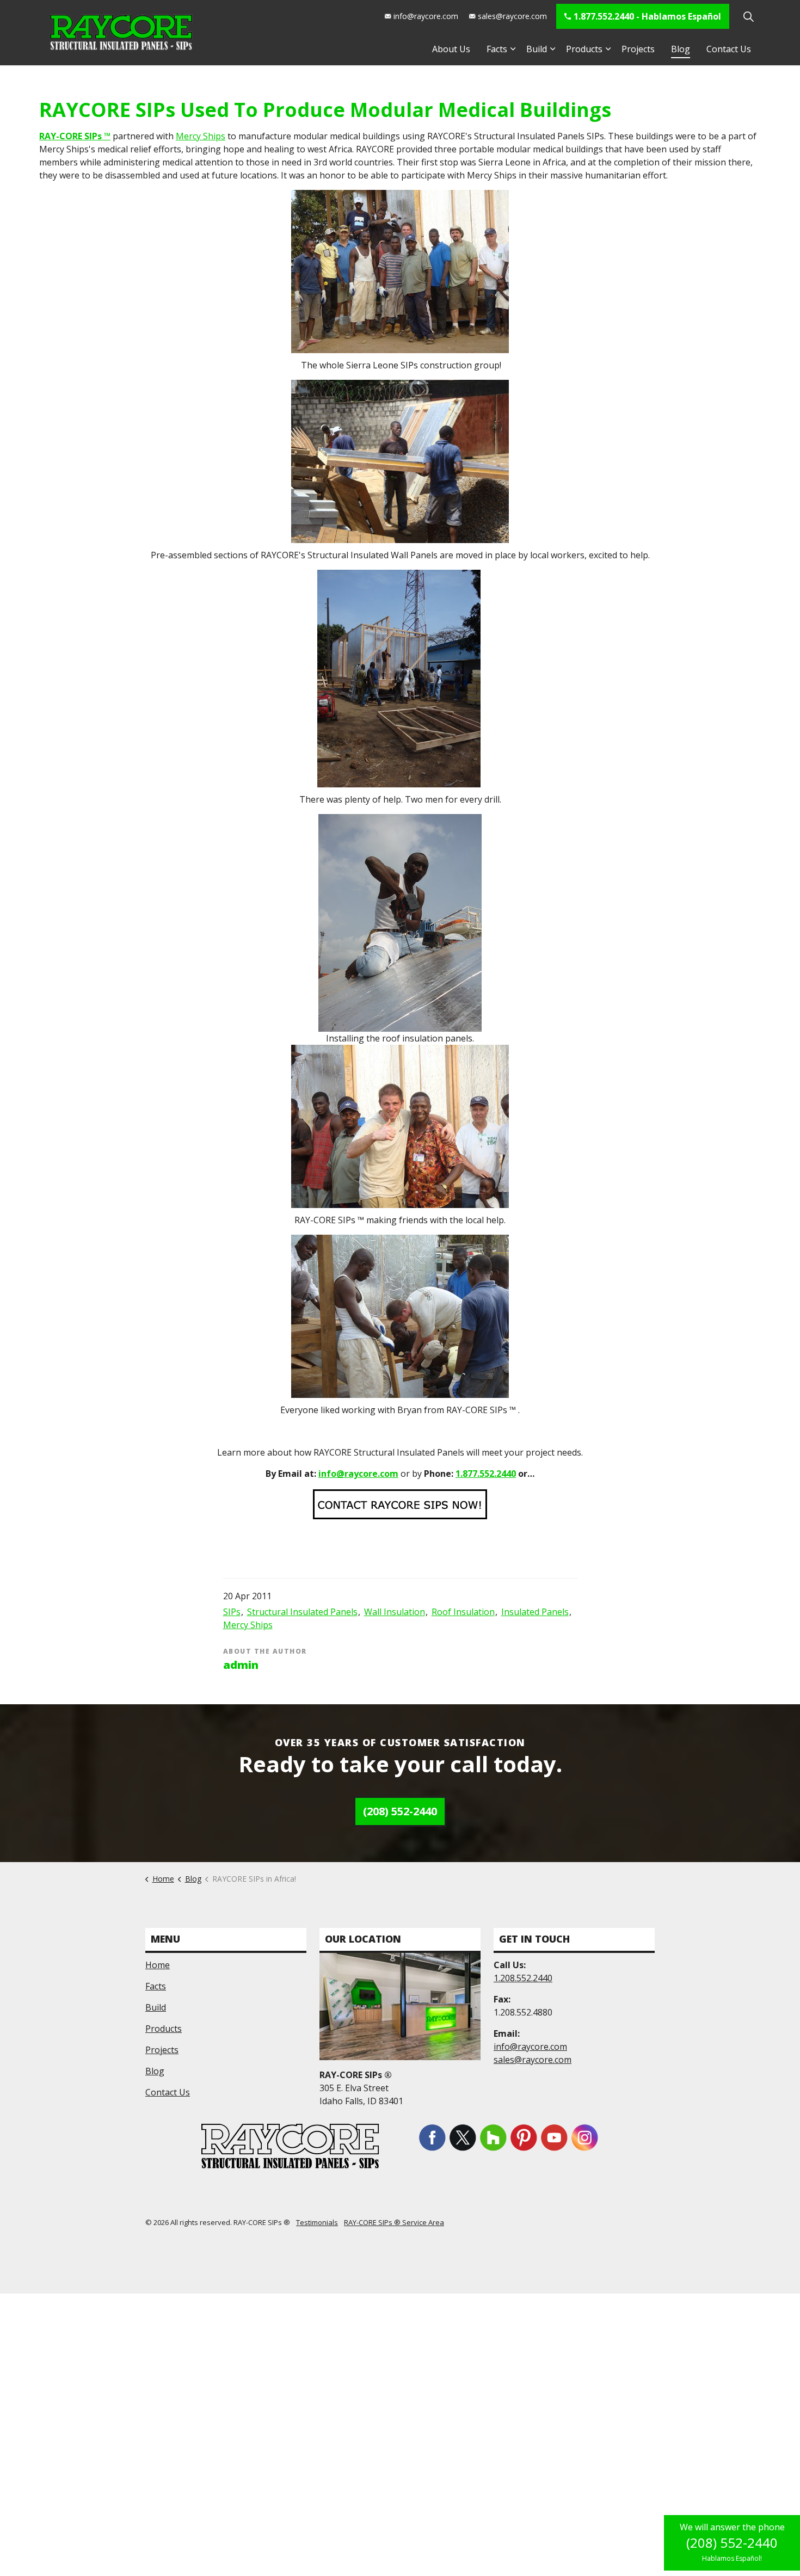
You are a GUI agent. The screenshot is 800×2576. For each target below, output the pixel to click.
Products (584, 49)
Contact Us (729, 49)
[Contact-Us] (400, 1503)
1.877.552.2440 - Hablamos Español (647, 16)
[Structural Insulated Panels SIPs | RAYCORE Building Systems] (121, 33)
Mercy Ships (201, 136)
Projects (638, 49)
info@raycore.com (426, 16)
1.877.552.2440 (486, 1474)
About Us (451, 49)
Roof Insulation (463, 1612)
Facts (497, 49)
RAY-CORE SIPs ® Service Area (394, 2222)
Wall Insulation (395, 1612)
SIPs (232, 1612)
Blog (681, 49)
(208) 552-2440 (400, 1811)
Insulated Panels (535, 1612)
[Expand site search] (748, 16)
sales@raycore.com (512, 16)
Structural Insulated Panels (302, 1612)
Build (537, 49)
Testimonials (317, 2222)
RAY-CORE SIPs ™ (75, 136)
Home (158, 1965)
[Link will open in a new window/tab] (432, 2137)
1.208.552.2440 (523, 1978)
